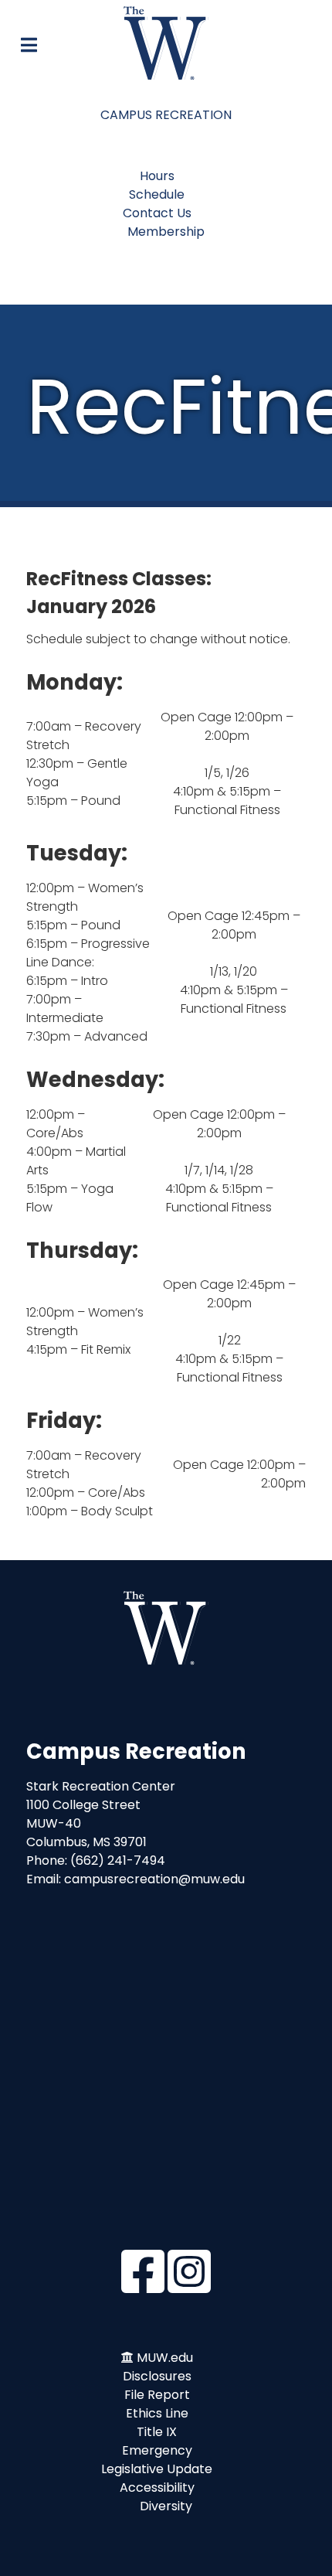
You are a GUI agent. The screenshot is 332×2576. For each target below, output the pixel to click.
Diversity (166, 2506)
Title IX (157, 2432)
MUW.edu (165, 2358)
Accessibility (157, 2487)
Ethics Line (157, 2413)
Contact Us (157, 213)
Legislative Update (157, 2469)
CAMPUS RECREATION (166, 115)
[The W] (166, 43)
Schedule (157, 194)
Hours (157, 176)
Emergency (157, 2450)
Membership (166, 232)
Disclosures (157, 2376)
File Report (157, 2395)
